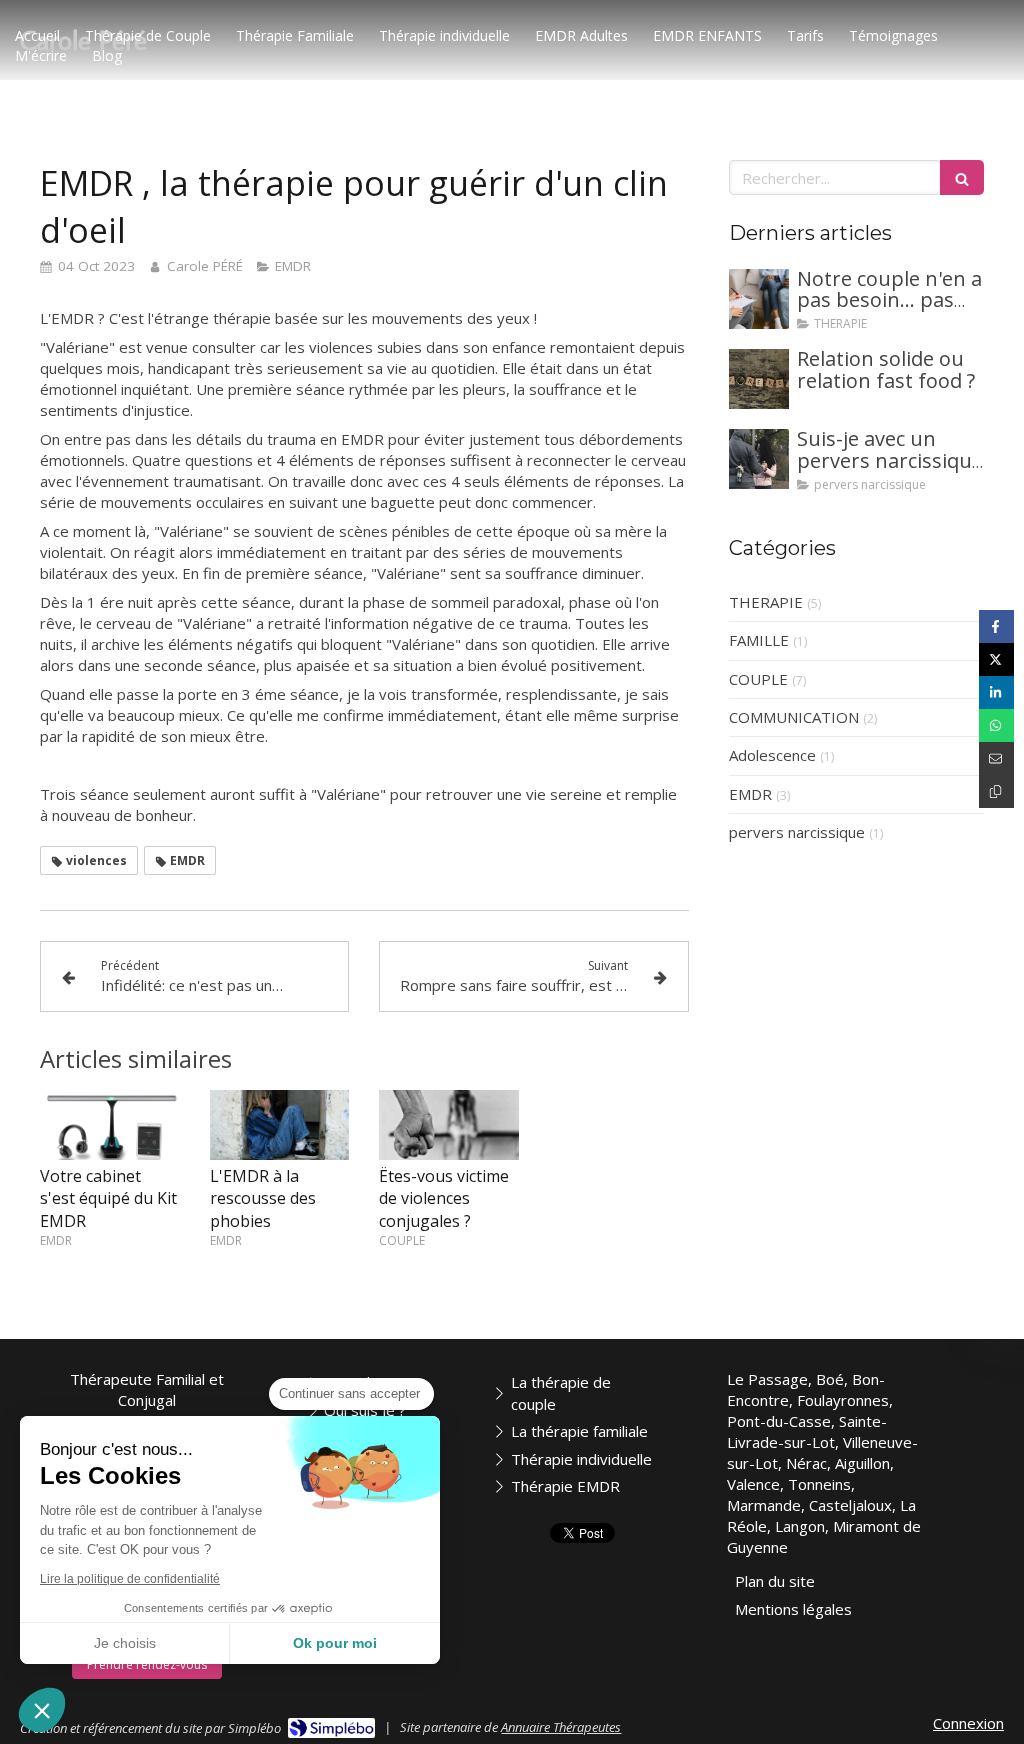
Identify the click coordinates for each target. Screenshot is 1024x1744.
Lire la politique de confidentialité (130, 1579)
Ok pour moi (335, 1643)
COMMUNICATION (794, 717)
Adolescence (772, 755)
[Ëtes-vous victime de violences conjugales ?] (449, 1125)
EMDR (750, 794)
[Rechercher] (962, 177)
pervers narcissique (797, 832)
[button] (42, 1710)
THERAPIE (766, 602)
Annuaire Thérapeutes (561, 1727)
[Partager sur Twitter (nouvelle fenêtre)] (996, 659)
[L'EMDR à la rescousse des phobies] (280, 1125)
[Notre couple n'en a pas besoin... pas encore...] (759, 299)
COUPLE (758, 679)
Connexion (968, 1723)
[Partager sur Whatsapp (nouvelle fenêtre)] (996, 725)
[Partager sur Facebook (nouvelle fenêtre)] (996, 626)
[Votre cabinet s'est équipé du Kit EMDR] (110, 1125)
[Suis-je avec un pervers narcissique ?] (759, 459)
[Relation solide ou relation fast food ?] (759, 379)
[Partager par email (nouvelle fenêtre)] (996, 758)
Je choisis (125, 1643)
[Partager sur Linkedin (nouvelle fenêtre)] (996, 692)
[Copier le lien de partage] (996, 791)
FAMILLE (759, 640)
